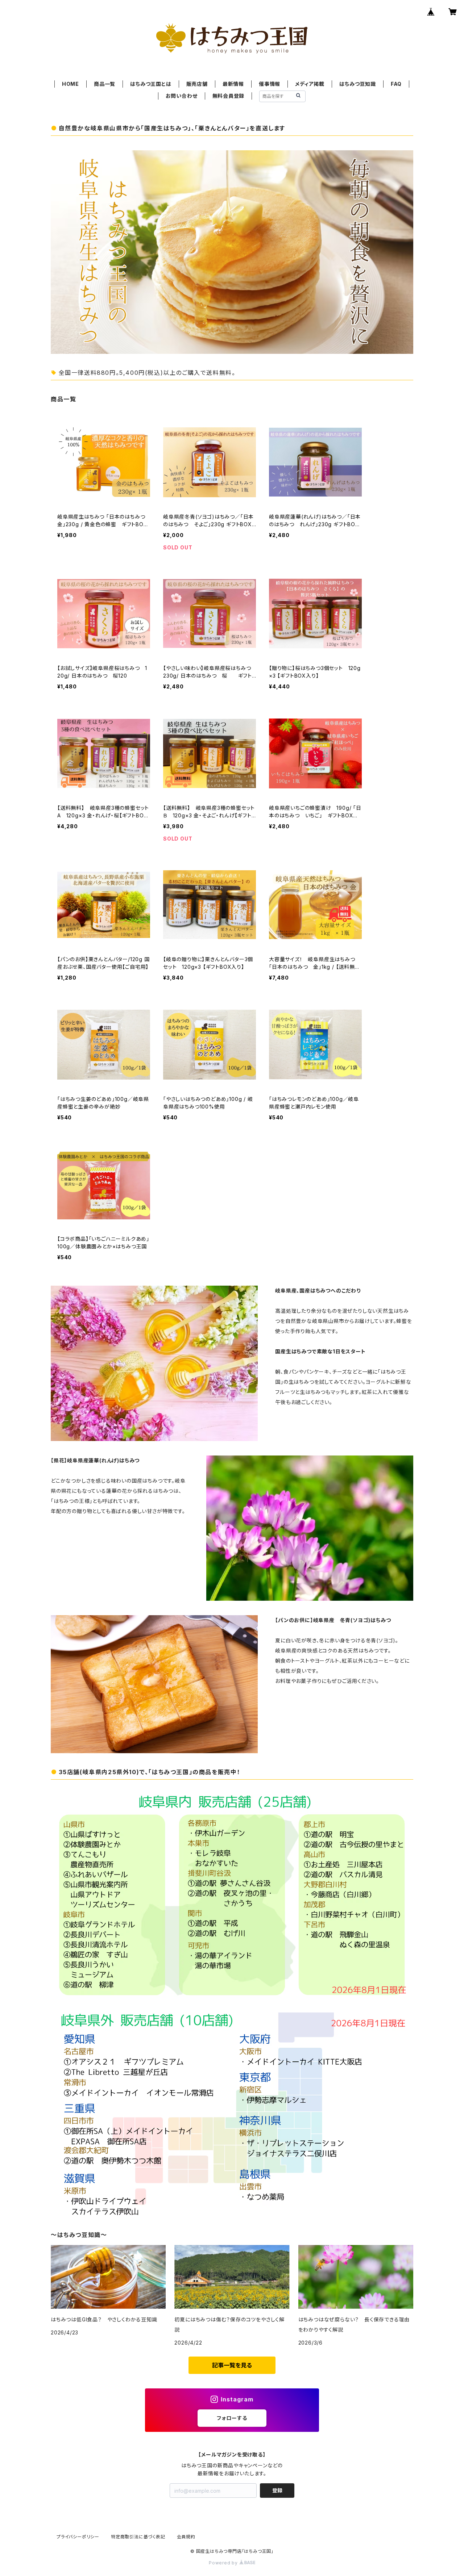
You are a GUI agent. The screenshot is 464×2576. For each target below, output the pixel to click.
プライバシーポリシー (78, 2537)
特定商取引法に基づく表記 (138, 2537)
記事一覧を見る (232, 2365)
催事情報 (270, 84)
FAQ (396, 84)
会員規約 (186, 2537)
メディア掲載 (310, 84)
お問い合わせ (182, 96)
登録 (277, 2490)
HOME (71, 84)
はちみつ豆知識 (358, 84)
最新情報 (233, 84)
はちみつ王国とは (151, 84)
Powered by (224, 2563)
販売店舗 (197, 84)
